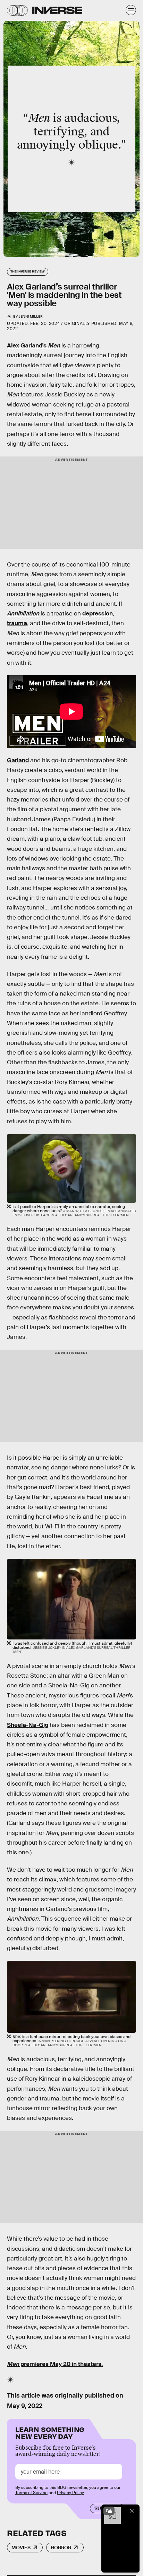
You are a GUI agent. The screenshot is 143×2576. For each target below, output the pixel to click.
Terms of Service (31, 2493)
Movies (21, 2548)
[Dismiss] (132, 2511)
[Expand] (109, 2511)
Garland (18, 760)
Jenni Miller (31, 316)
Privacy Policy (70, 2493)
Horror (61, 2548)
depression (97, 614)
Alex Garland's (33, 346)
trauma (17, 623)
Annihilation (23, 614)
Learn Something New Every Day (50, 2432)
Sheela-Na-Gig (28, 1725)
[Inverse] (57, 10)
